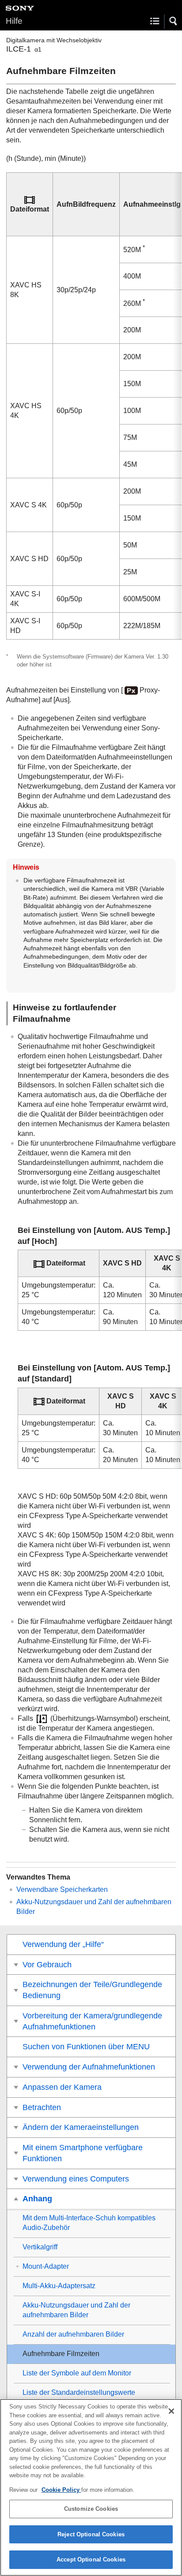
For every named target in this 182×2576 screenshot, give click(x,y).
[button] (174, 21)
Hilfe (14, 21)
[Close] (171, 2411)
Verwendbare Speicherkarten (62, 1889)
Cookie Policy (61, 2490)
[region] (91, 2487)
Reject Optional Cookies (91, 2534)
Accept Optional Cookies (91, 2559)
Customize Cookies (91, 2509)
